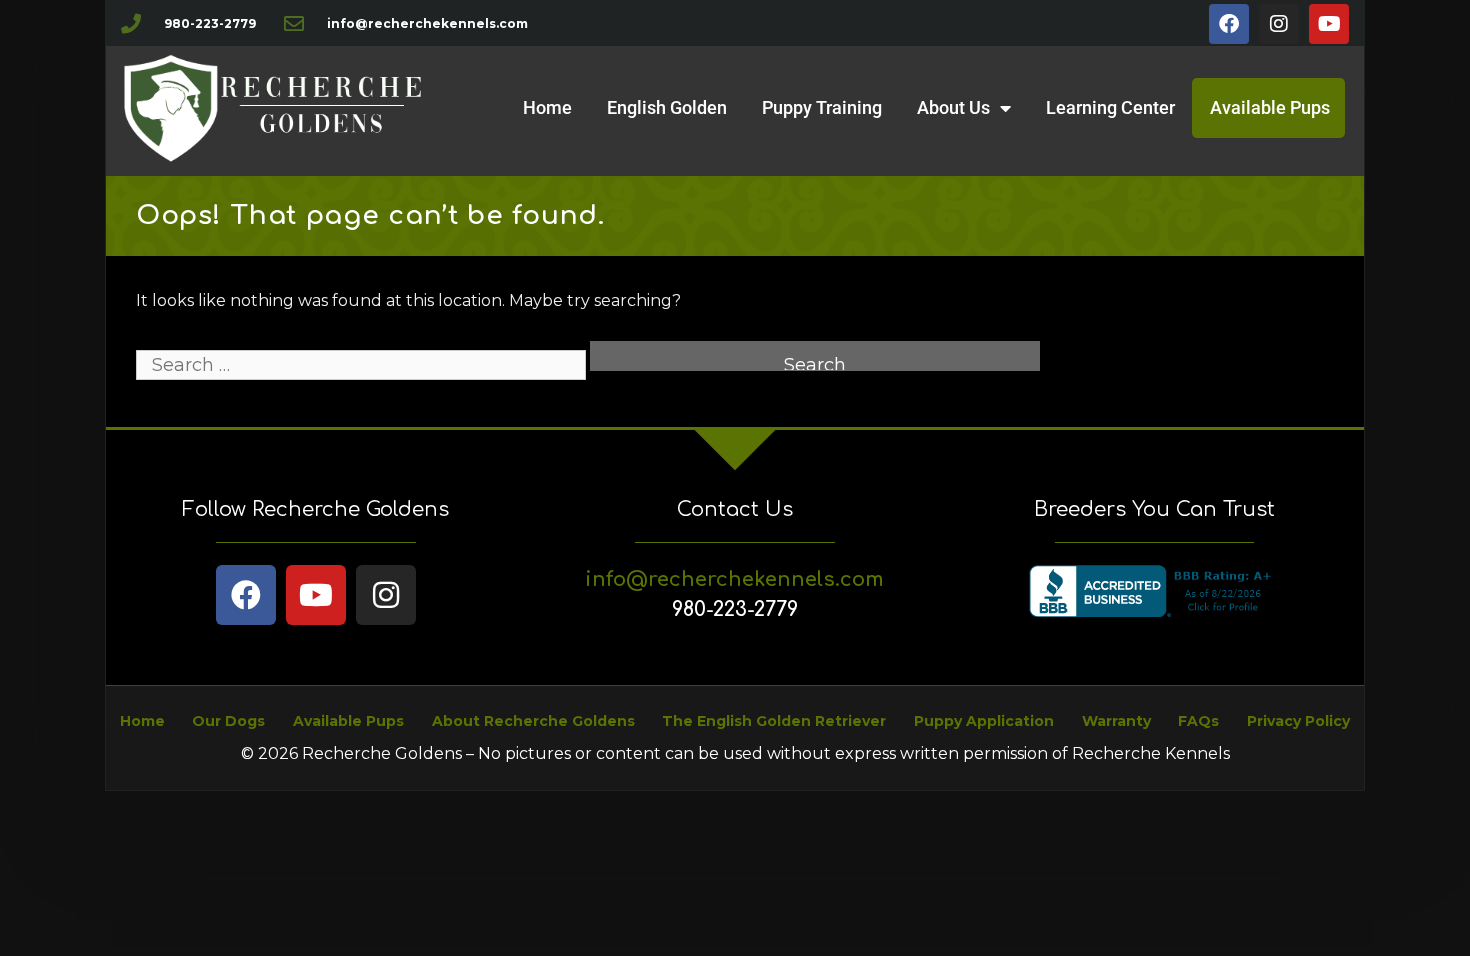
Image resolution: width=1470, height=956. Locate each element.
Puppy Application (984, 721)
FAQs (1198, 721)
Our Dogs (228, 721)
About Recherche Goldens (533, 721)
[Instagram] (1279, 24)
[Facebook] (1229, 24)
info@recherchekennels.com (734, 579)
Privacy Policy (1298, 721)
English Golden (667, 107)
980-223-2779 (735, 609)
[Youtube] (1329, 24)
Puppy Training (822, 107)
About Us (953, 107)
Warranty (1116, 721)
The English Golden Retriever (774, 721)
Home (547, 107)
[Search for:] (363, 365)
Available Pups (1270, 107)
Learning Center (1110, 107)
